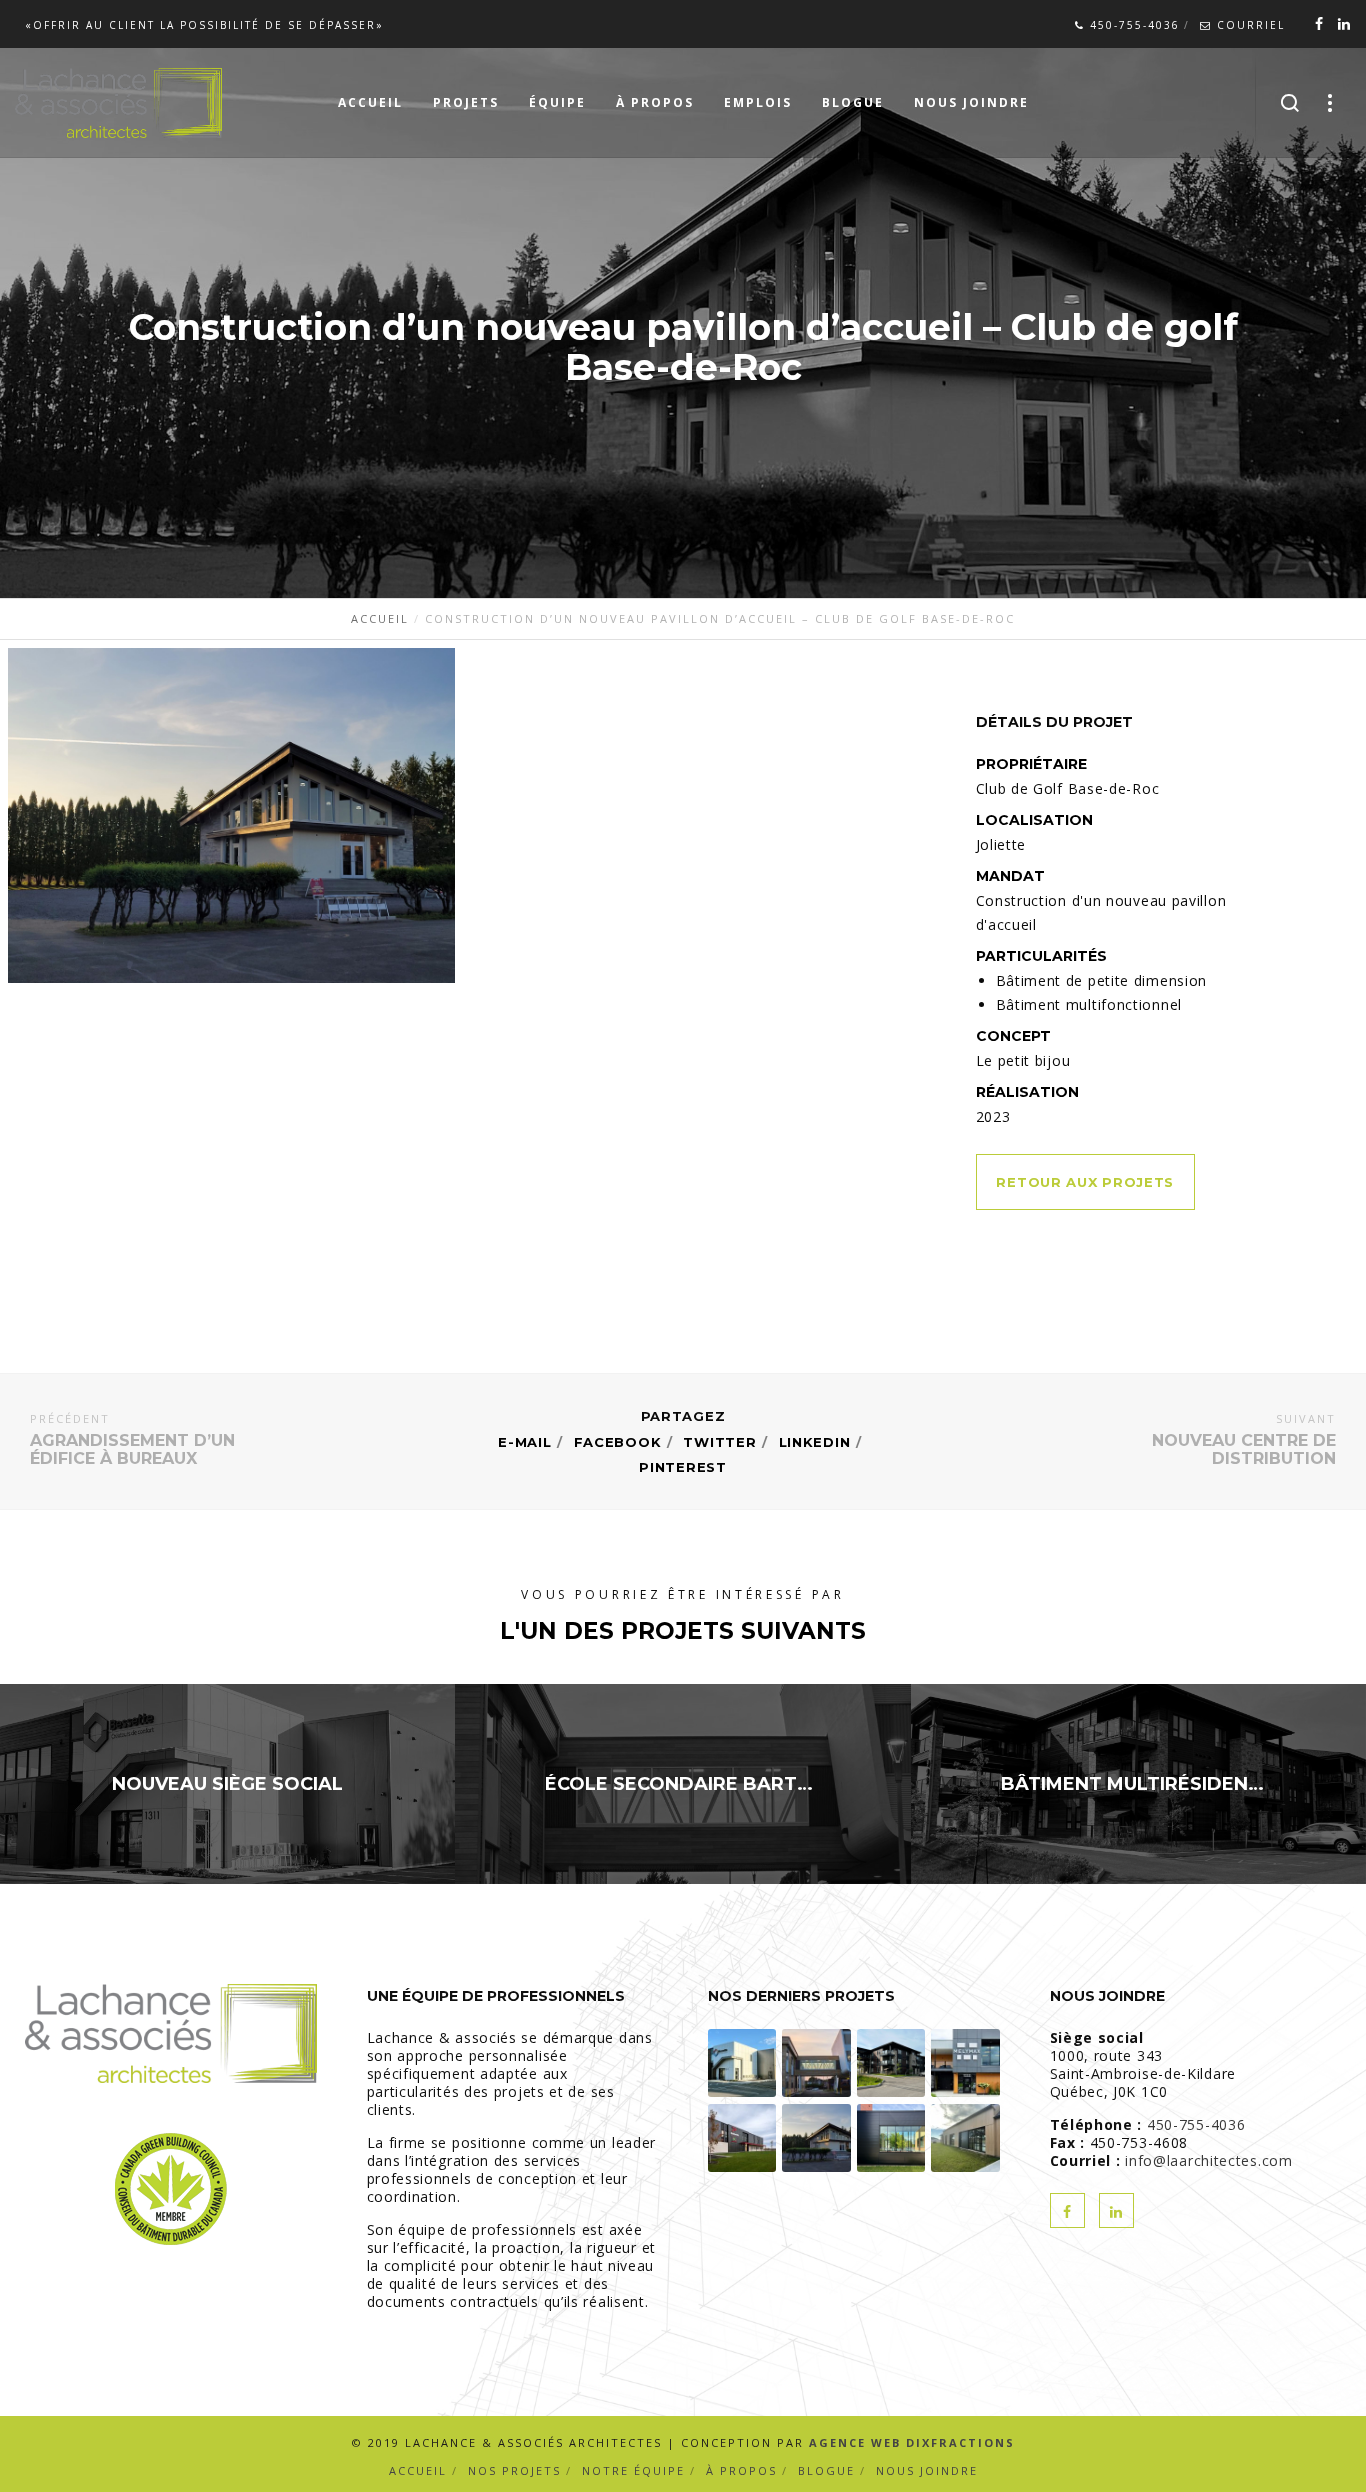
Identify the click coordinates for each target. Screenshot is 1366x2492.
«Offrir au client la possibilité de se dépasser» (204, 25)
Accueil (418, 2470)
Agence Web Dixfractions (912, 2442)
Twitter (719, 1442)
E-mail (524, 1442)
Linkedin (815, 1442)
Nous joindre (927, 2470)
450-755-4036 (1132, 25)
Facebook (618, 1442)
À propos (741, 2470)
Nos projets (514, 2470)
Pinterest (682, 1467)
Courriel (1248, 25)
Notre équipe (633, 2470)
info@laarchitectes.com (1208, 2160)
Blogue (826, 2470)
